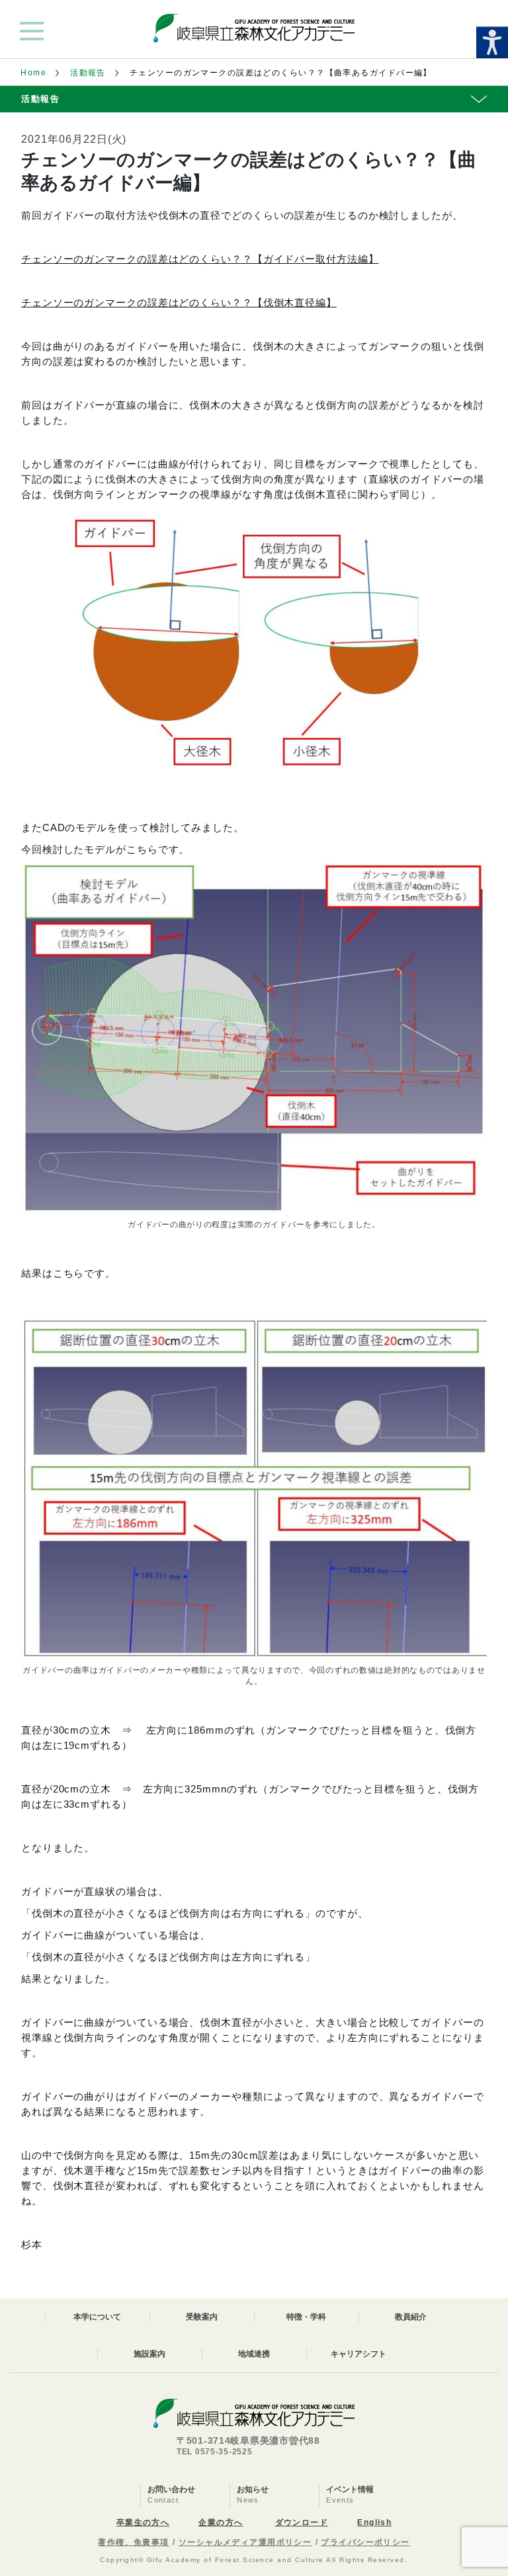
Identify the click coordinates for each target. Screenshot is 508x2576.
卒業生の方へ (143, 2522)
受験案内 (202, 2317)
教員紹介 (411, 2317)
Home (33, 73)
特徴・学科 (306, 2317)
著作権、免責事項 (134, 2542)
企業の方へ (221, 2522)
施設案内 (149, 2354)
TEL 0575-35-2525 (215, 2452)
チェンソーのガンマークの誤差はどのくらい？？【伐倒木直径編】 (179, 302)
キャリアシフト (359, 2354)
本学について (97, 2317)
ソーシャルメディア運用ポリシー (245, 2542)
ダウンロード (302, 2522)
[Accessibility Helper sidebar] (492, 42)
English (374, 2522)
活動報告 (88, 73)
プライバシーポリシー (365, 2542)
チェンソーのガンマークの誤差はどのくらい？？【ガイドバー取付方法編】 (200, 259)
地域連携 (254, 2354)
